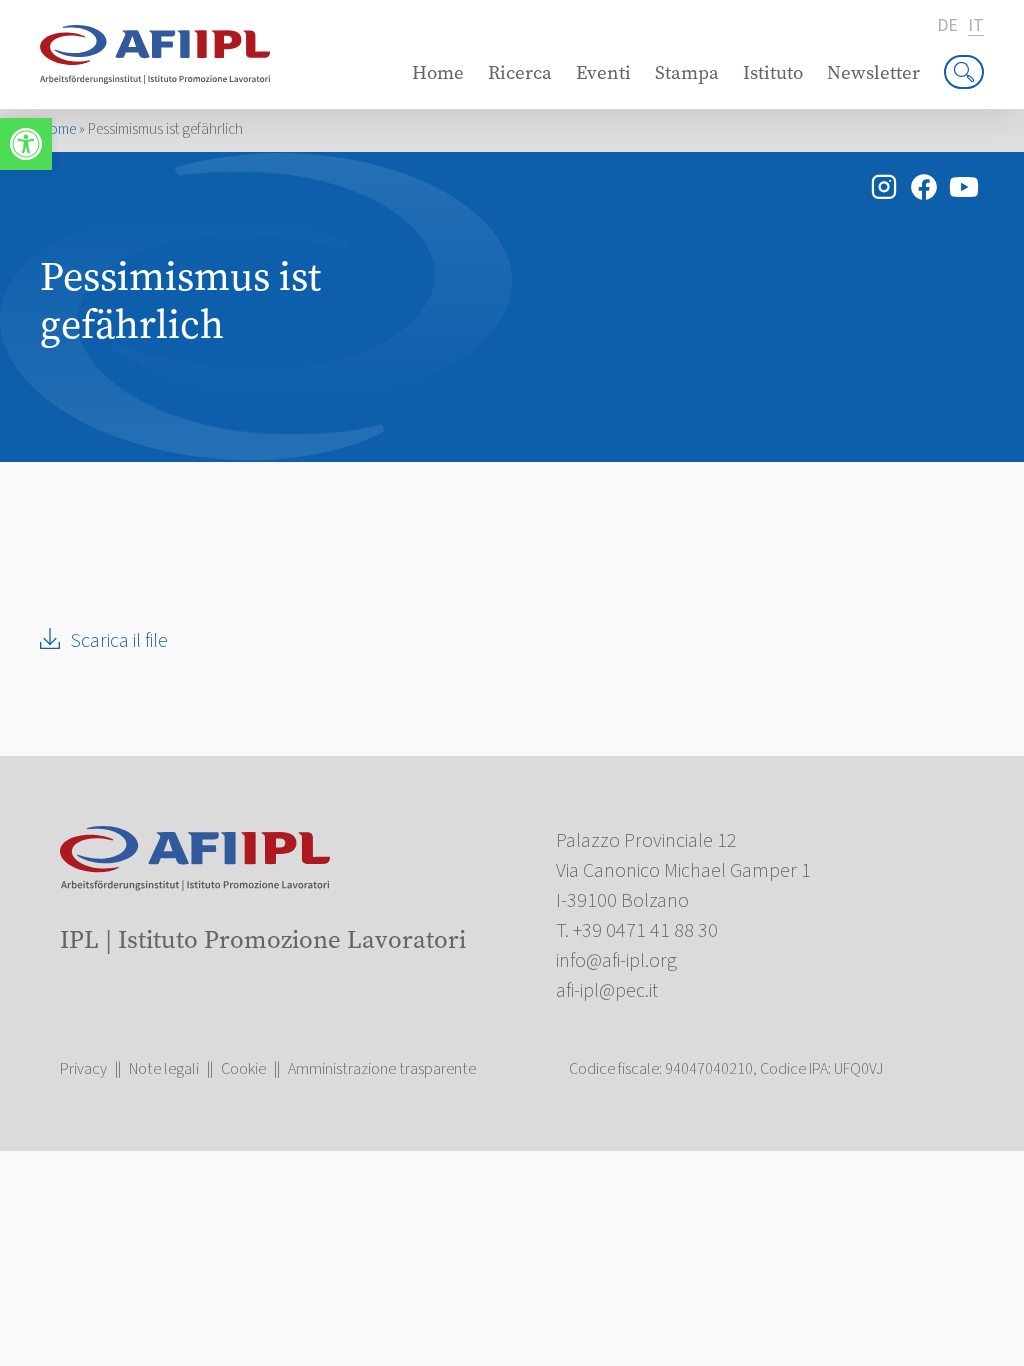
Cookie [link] (243, 1069)
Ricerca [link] (520, 72)
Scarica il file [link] (119, 641)
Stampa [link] (687, 72)
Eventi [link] (603, 72)
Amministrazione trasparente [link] (382, 1069)
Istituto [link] (773, 72)
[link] (26, 144)
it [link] (976, 26)
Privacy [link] (83, 1069)
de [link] (947, 26)
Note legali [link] (164, 1069)
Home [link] (438, 72)
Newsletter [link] (873, 72)
